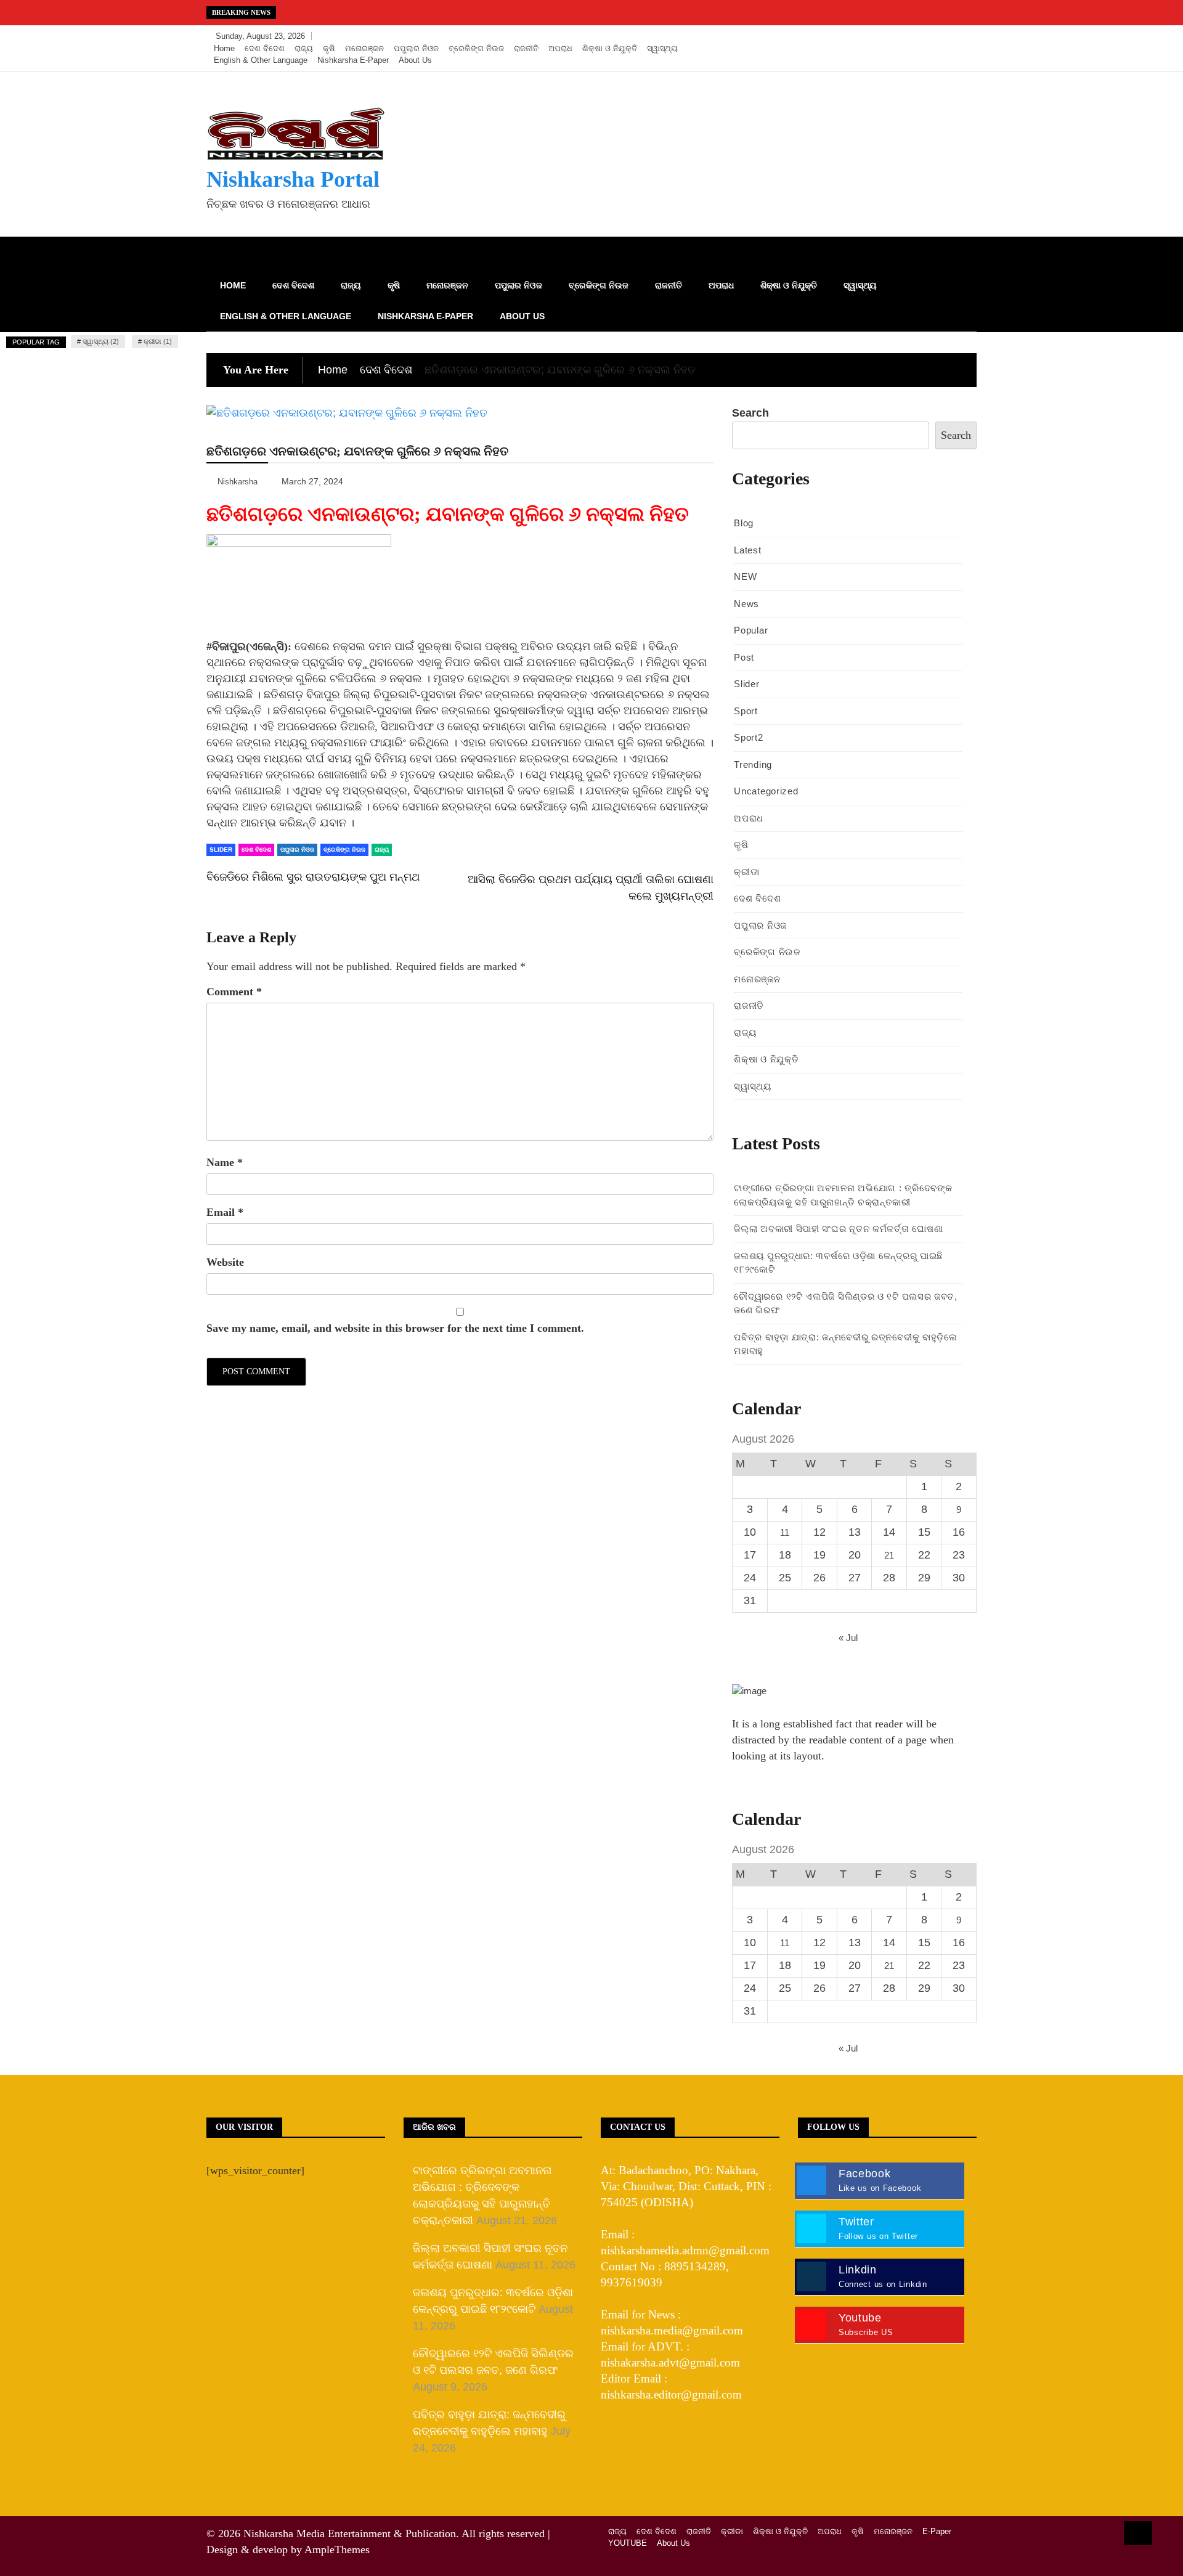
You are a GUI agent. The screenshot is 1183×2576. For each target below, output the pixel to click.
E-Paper (937, 2531)
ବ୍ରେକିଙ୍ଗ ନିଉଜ (476, 48)
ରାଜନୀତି (526, 48)
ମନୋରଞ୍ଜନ (364, 48)
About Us (415, 60)
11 (785, 1532)
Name (225, 1162)
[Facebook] (910, 36)
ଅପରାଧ (560, 48)
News (746, 604)
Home (224, 48)
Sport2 (748, 737)
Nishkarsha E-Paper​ (353, 60)
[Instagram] (947, 36)
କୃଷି (329, 48)
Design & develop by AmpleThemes (288, 2550)
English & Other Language (261, 60)
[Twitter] (928, 36)
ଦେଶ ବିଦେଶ (265, 48)
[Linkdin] (964, 36)
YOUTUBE (628, 2543)
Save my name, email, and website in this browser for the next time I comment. (395, 1328)
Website (225, 1262)
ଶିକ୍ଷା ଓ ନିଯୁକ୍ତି (610, 48)
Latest (747, 550)
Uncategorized (766, 791)
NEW (745, 577)
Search (750, 413)
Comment (234, 992)
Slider (221, 850)
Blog (744, 523)
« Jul (848, 1638)
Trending (753, 764)
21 (889, 1555)
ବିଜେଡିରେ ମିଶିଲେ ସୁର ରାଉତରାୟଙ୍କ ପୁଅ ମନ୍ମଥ (313, 877)
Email (225, 1212)
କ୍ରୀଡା (746, 872)
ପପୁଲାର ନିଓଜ (416, 48)
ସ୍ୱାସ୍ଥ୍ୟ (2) (101, 341)
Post (744, 657)
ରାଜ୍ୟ (304, 48)
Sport (746, 711)
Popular (751, 630)
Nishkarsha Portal (293, 179)
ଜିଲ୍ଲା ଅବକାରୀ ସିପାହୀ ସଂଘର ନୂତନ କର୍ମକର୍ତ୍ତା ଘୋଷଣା (838, 1229)
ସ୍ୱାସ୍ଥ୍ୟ (662, 48)
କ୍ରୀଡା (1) (158, 341)
